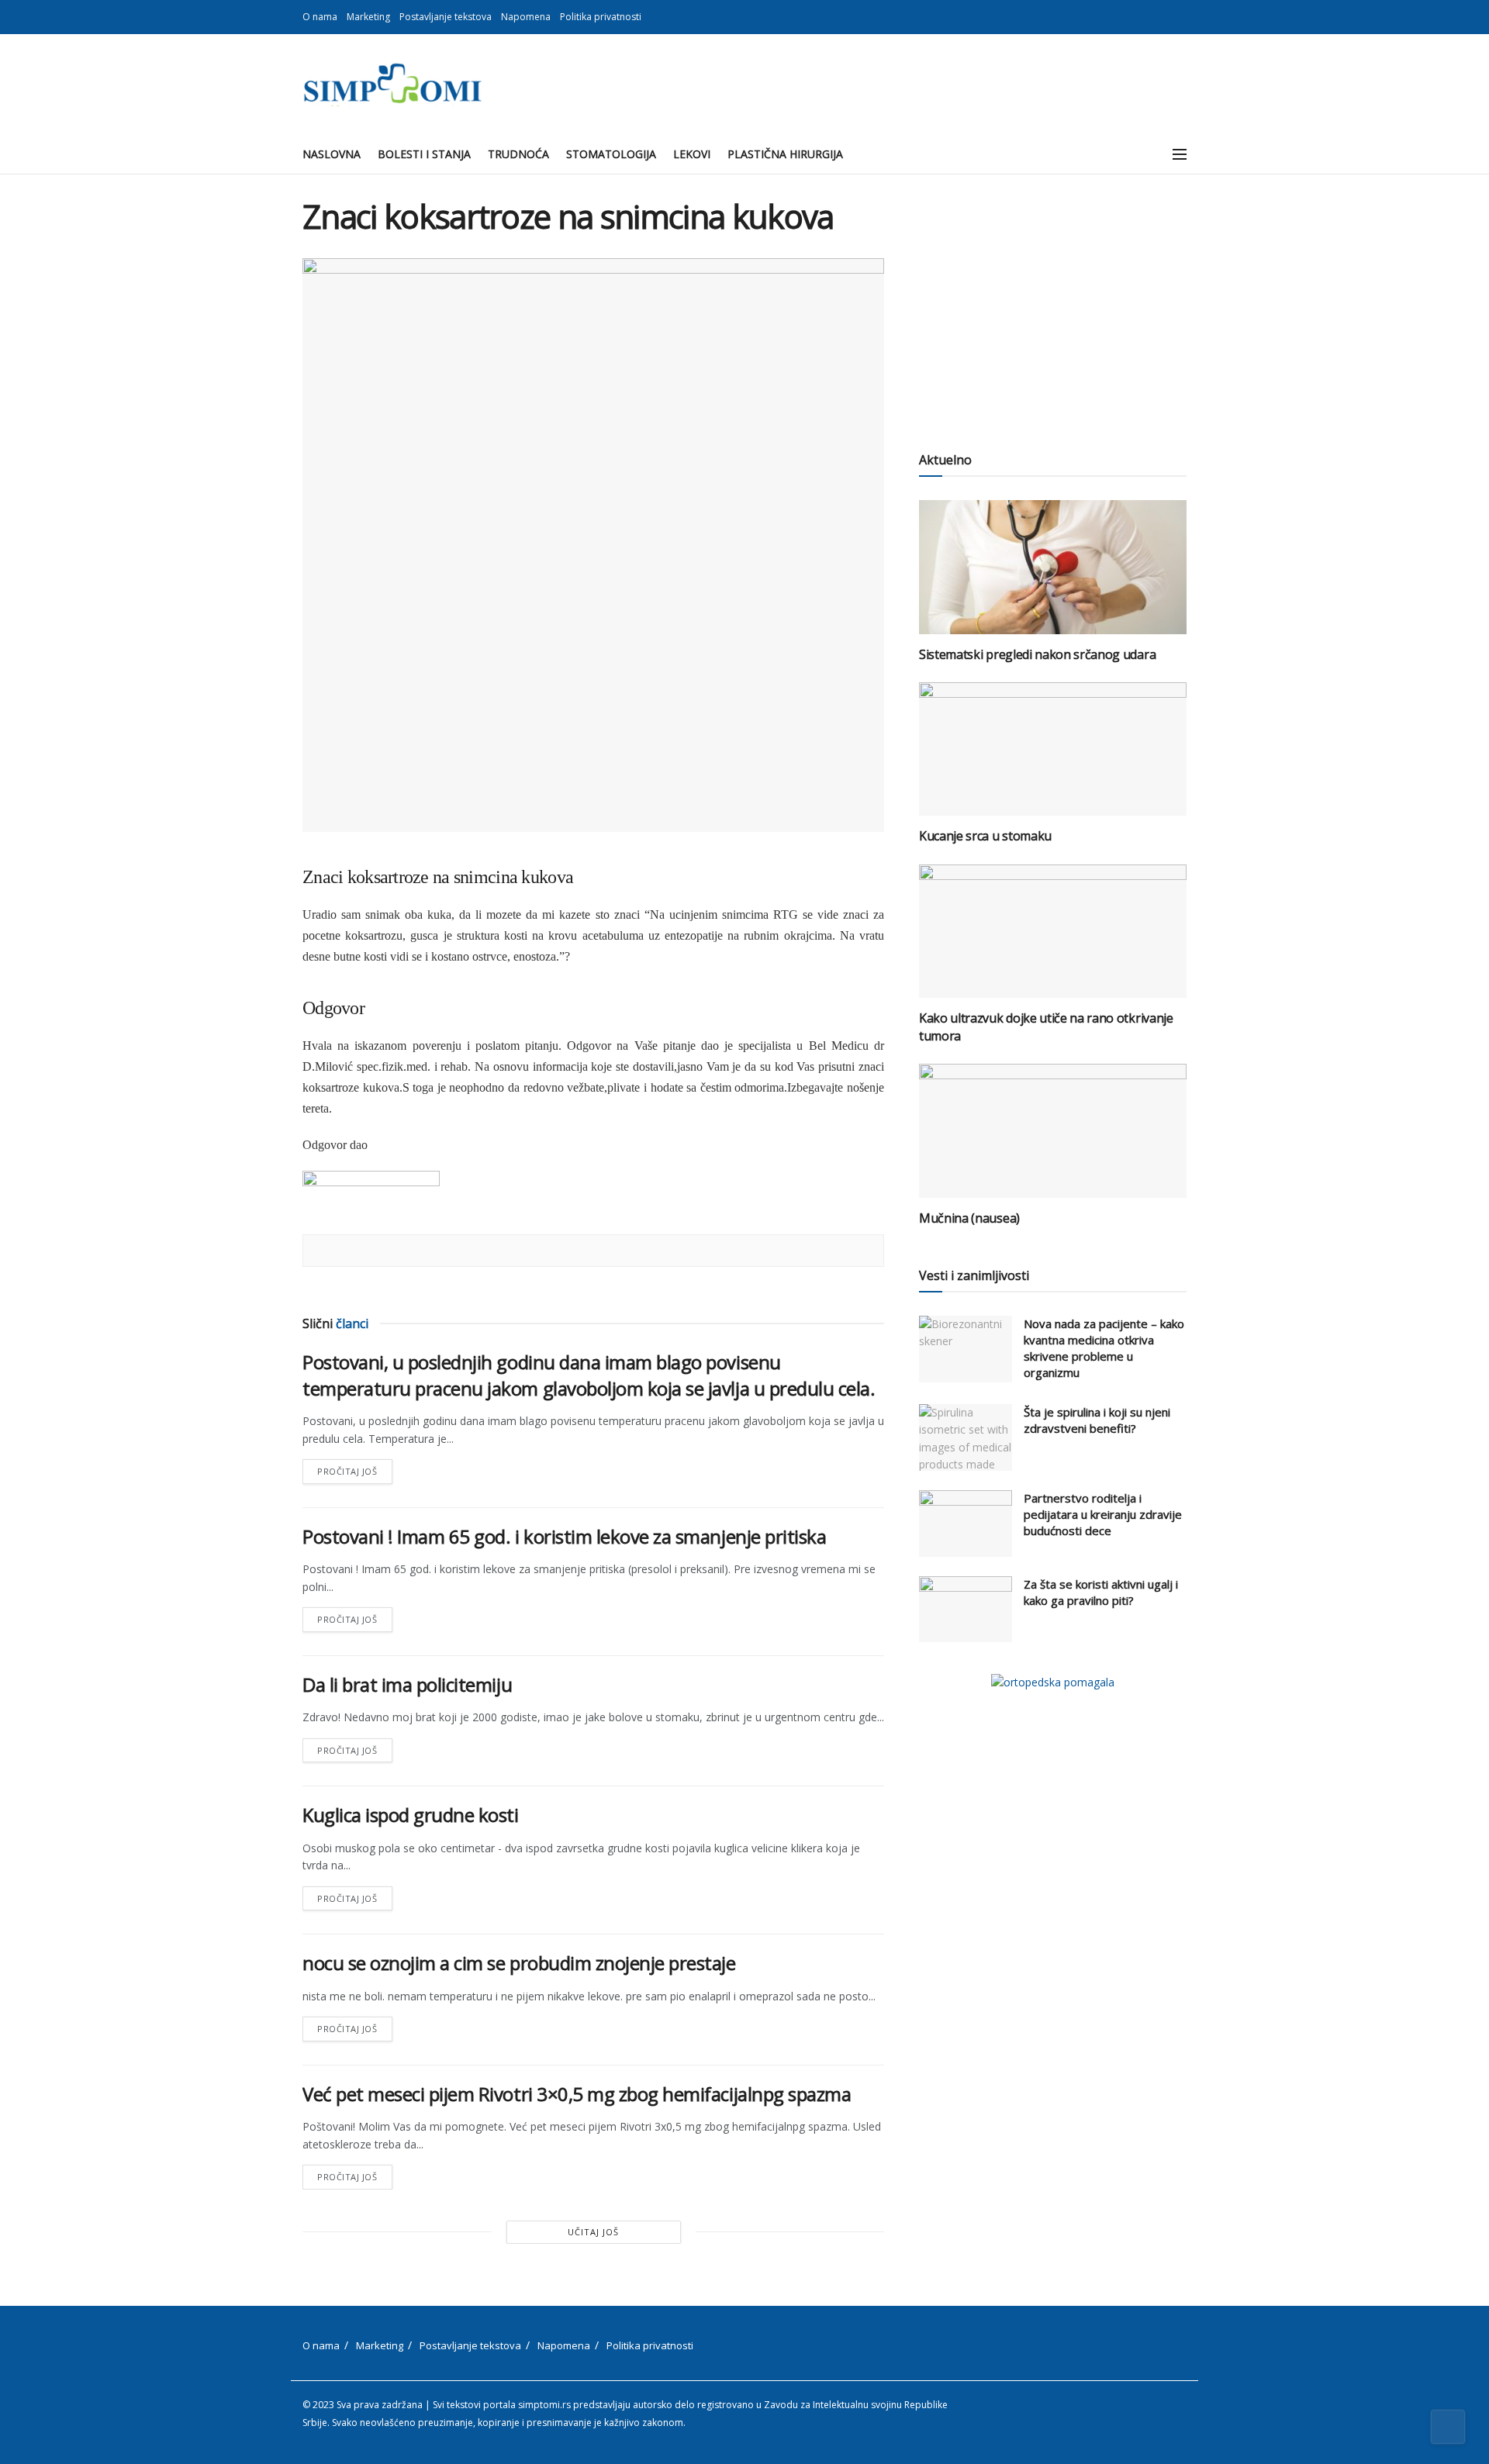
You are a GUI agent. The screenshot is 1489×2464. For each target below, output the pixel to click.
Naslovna (332, 154)
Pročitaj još (355, 1468)
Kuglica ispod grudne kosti (411, 1815)
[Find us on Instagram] (1182, 17)
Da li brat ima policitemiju (407, 1684)
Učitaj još (593, 2232)
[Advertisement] (1053, 306)
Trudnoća (518, 154)
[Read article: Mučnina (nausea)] (1053, 1131)
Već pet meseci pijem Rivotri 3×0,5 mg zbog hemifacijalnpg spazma (577, 2094)
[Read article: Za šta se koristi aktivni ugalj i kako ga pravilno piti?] (966, 1610)
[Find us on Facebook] (1163, 17)
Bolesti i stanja (424, 154)
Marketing (368, 17)
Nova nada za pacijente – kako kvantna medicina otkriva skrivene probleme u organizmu (1104, 1348)
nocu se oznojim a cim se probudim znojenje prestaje (519, 1963)
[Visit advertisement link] (1053, 1682)
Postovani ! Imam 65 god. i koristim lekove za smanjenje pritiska (564, 1536)
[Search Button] (1145, 154)
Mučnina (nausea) (969, 1218)
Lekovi (692, 154)
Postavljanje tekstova (446, 17)
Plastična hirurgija (785, 154)
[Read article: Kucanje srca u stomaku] (1053, 749)
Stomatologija (611, 154)
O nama (320, 17)
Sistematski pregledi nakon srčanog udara (1037, 654)
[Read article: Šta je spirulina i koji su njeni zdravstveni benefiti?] (966, 1437)
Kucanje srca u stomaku (985, 836)
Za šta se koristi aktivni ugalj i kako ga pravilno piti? (1101, 1592)
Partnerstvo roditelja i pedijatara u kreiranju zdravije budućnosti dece (1103, 1514)
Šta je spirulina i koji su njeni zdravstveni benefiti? (1097, 1420)
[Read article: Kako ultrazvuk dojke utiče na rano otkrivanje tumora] (1053, 932)
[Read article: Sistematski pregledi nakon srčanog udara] (1053, 567)
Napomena (526, 17)
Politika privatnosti (601, 17)
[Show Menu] (1180, 154)
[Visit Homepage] (392, 85)
